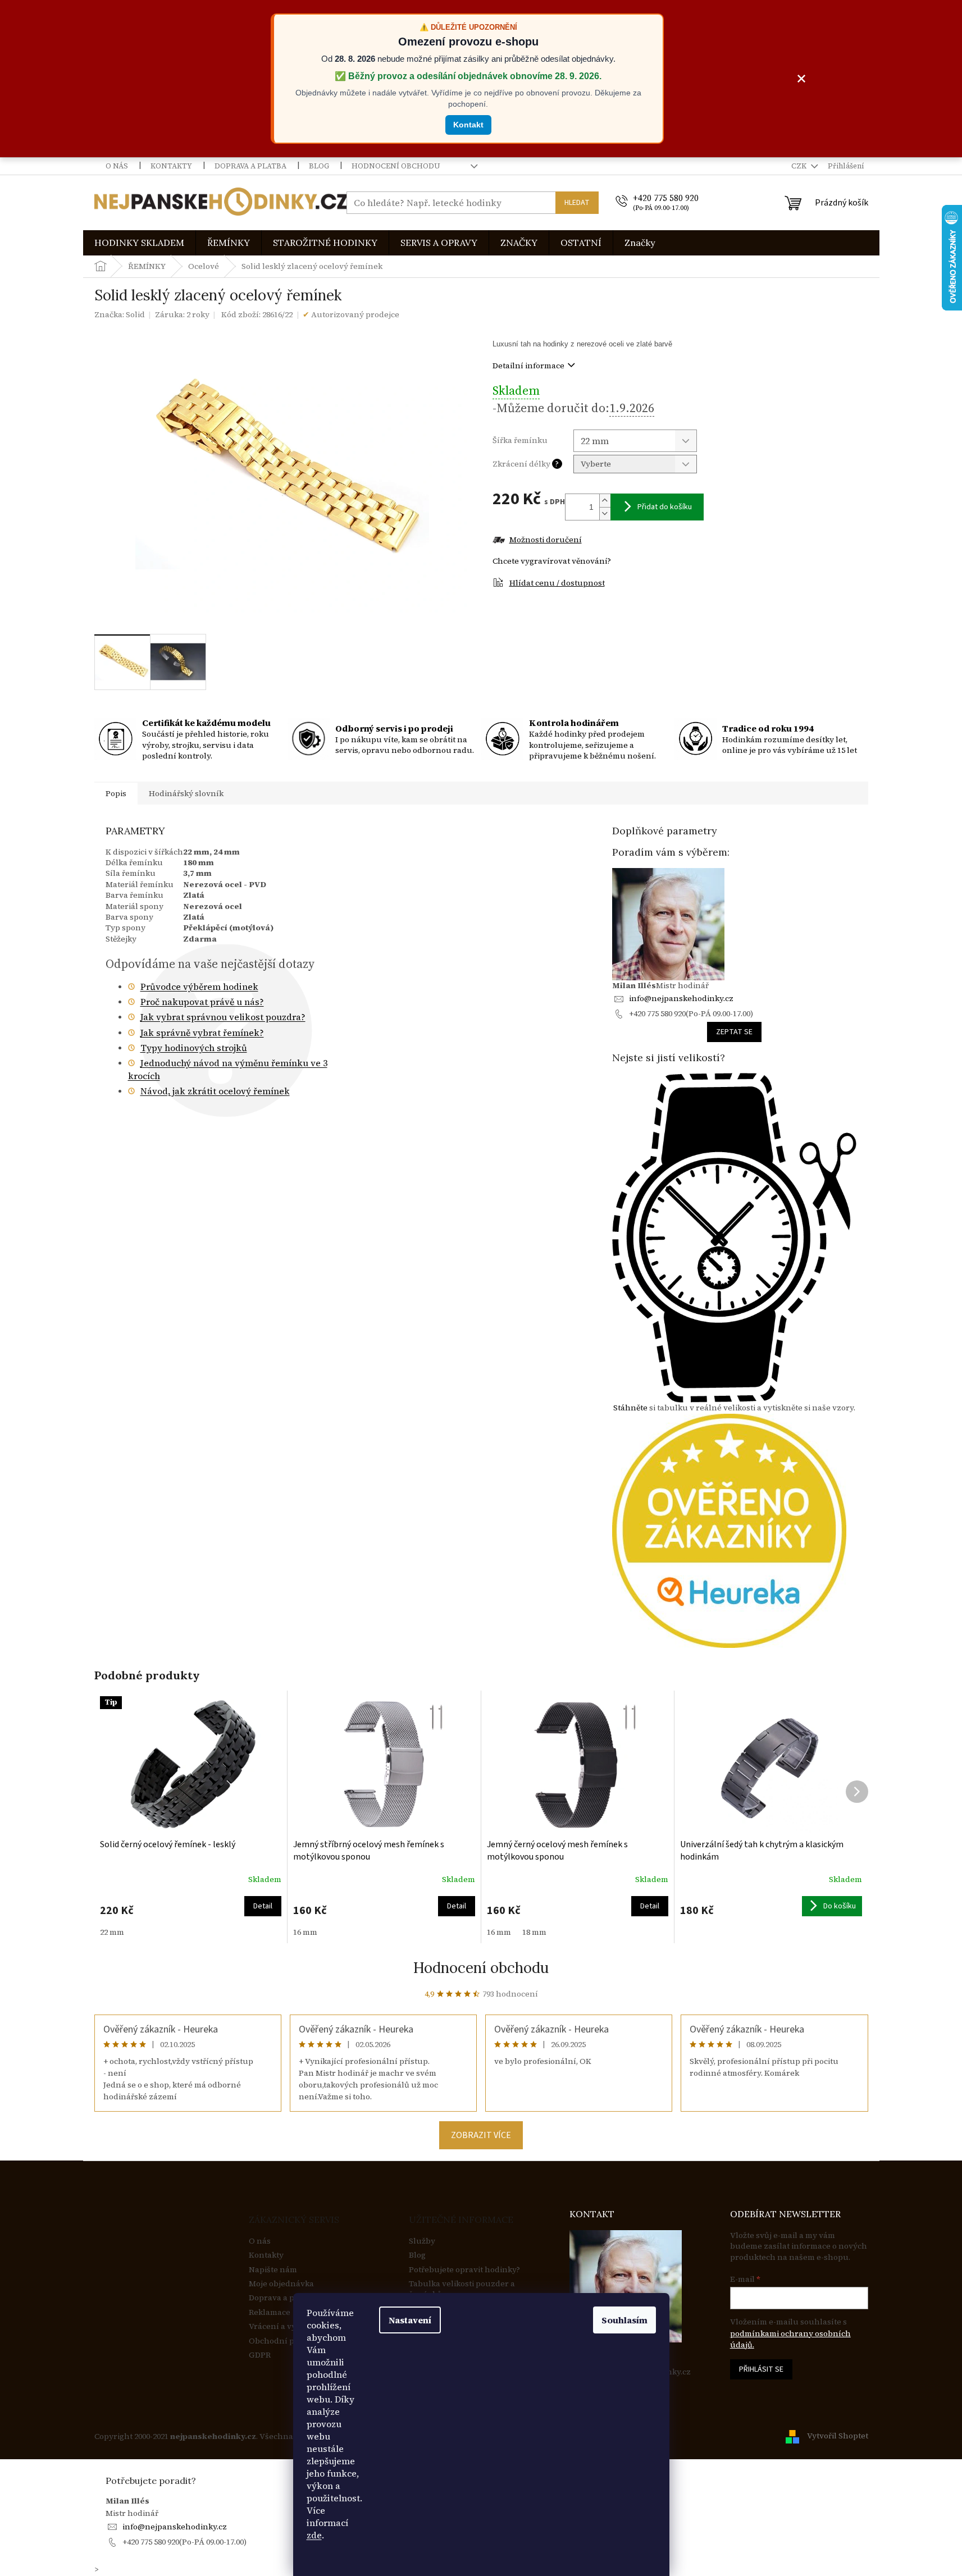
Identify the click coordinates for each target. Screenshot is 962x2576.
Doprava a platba (250, 166)
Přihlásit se (761, 2369)
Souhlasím (624, 2320)
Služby (422, 2241)
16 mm (305, 1932)
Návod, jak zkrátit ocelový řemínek (215, 1091)
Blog (319, 166)
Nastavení (410, 2320)
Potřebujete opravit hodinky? (464, 2270)
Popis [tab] (116, 793)
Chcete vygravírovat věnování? (552, 561)
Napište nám (273, 2270)
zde (314, 2535)
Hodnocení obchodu (396, 166)
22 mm (112, 1932)
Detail (263, 1906)
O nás (117, 166)
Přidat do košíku (665, 507)
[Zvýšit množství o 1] (605, 501)
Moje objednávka (281, 2284)
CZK (800, 166)
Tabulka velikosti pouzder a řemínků (462, 2289)
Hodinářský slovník (186, 793)
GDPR (260, 2355)
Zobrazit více (481, 2135)
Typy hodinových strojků (194, 1048)
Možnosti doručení (546, 540)
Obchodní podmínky (289, 2341)
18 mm (534, 1932)
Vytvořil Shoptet (838, 2436)
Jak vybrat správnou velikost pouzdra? (223, 1017)
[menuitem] (139, 243)
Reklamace (270, 2312)
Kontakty (171, 166)
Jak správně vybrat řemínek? (202, 1033)
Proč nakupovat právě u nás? (202, 1002)
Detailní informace (528, 366)
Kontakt (468, 125)
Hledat (577, 203)
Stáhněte (630, 1408)
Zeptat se (734, 1032)
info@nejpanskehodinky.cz (681, 998)
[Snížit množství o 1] (605, 513)
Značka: (120, 314)
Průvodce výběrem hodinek (199, 986)
